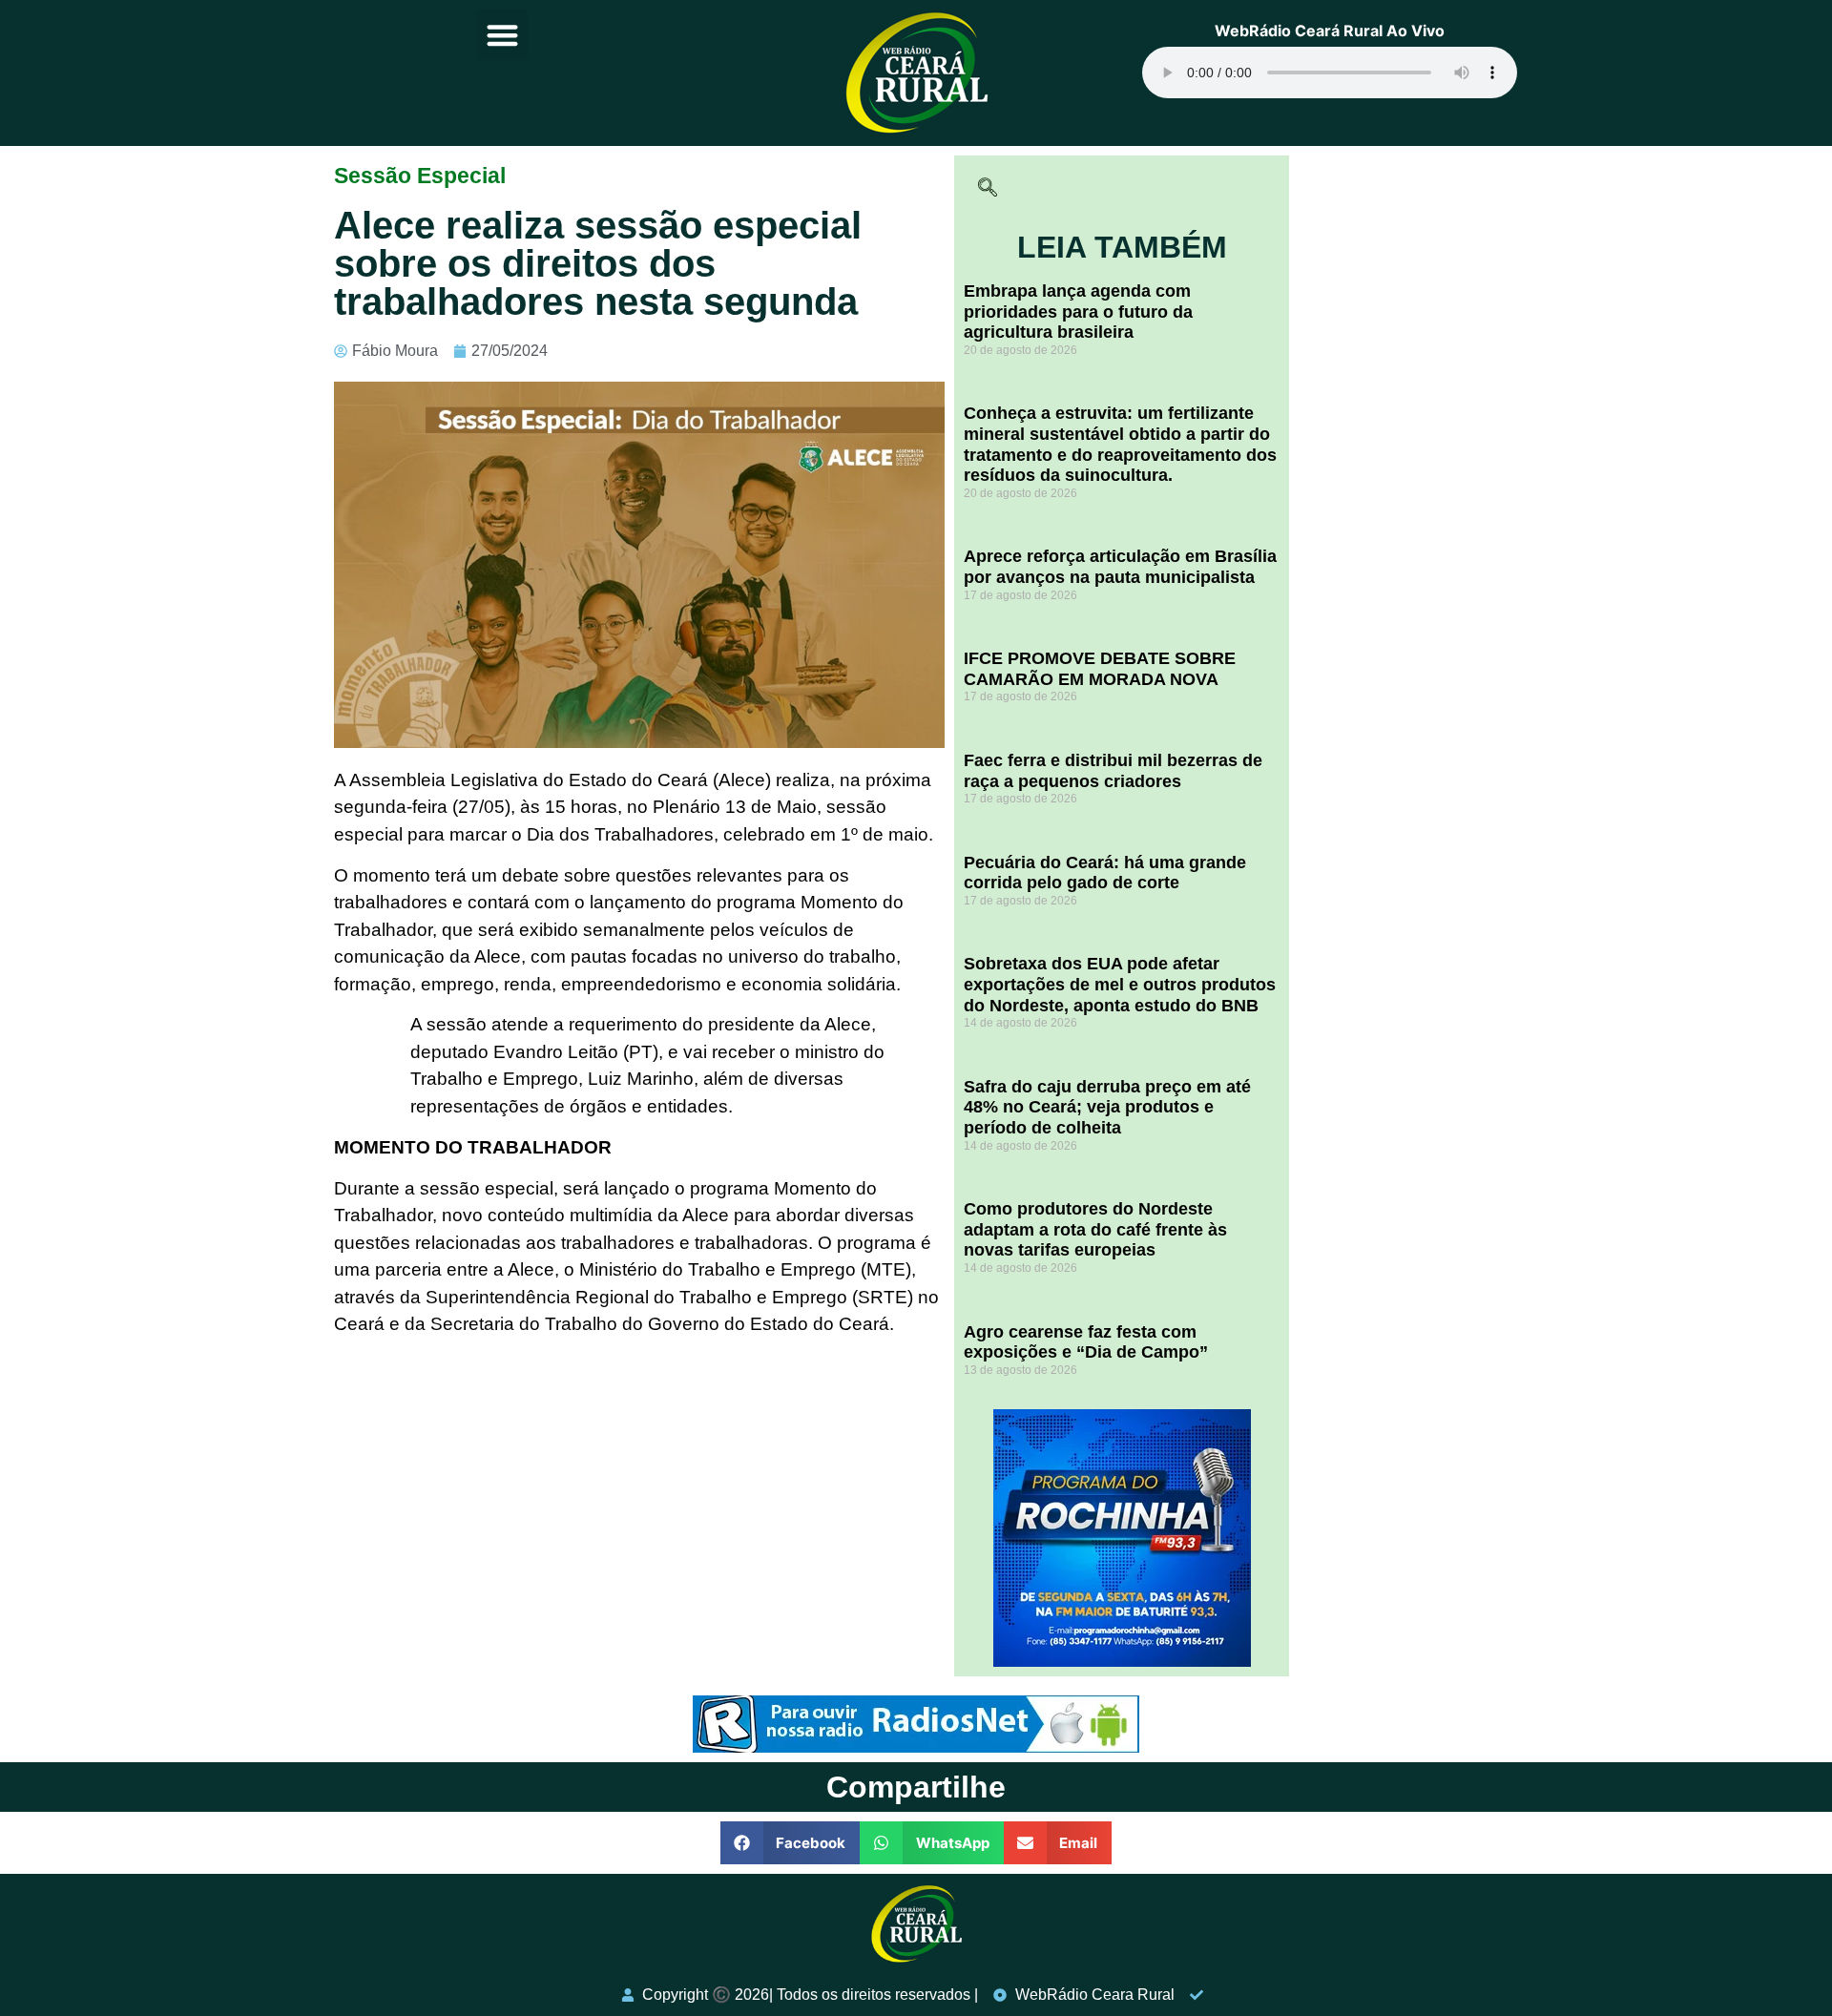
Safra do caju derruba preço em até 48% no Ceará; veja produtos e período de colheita (1107, 1107)
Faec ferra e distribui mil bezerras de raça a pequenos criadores (1113, 771)
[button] (502, 35)
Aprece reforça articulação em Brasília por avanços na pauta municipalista (1120, 567)
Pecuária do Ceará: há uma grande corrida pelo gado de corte (1105, 873)
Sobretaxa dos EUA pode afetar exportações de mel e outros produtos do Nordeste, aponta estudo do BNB (1120, 984)
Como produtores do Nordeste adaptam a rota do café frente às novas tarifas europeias (1095, 1229)
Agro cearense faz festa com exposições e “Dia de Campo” (1086, 1342)
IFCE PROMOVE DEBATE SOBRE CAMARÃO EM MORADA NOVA (1100, 669)
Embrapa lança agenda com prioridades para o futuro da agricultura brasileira (1078, 312)
